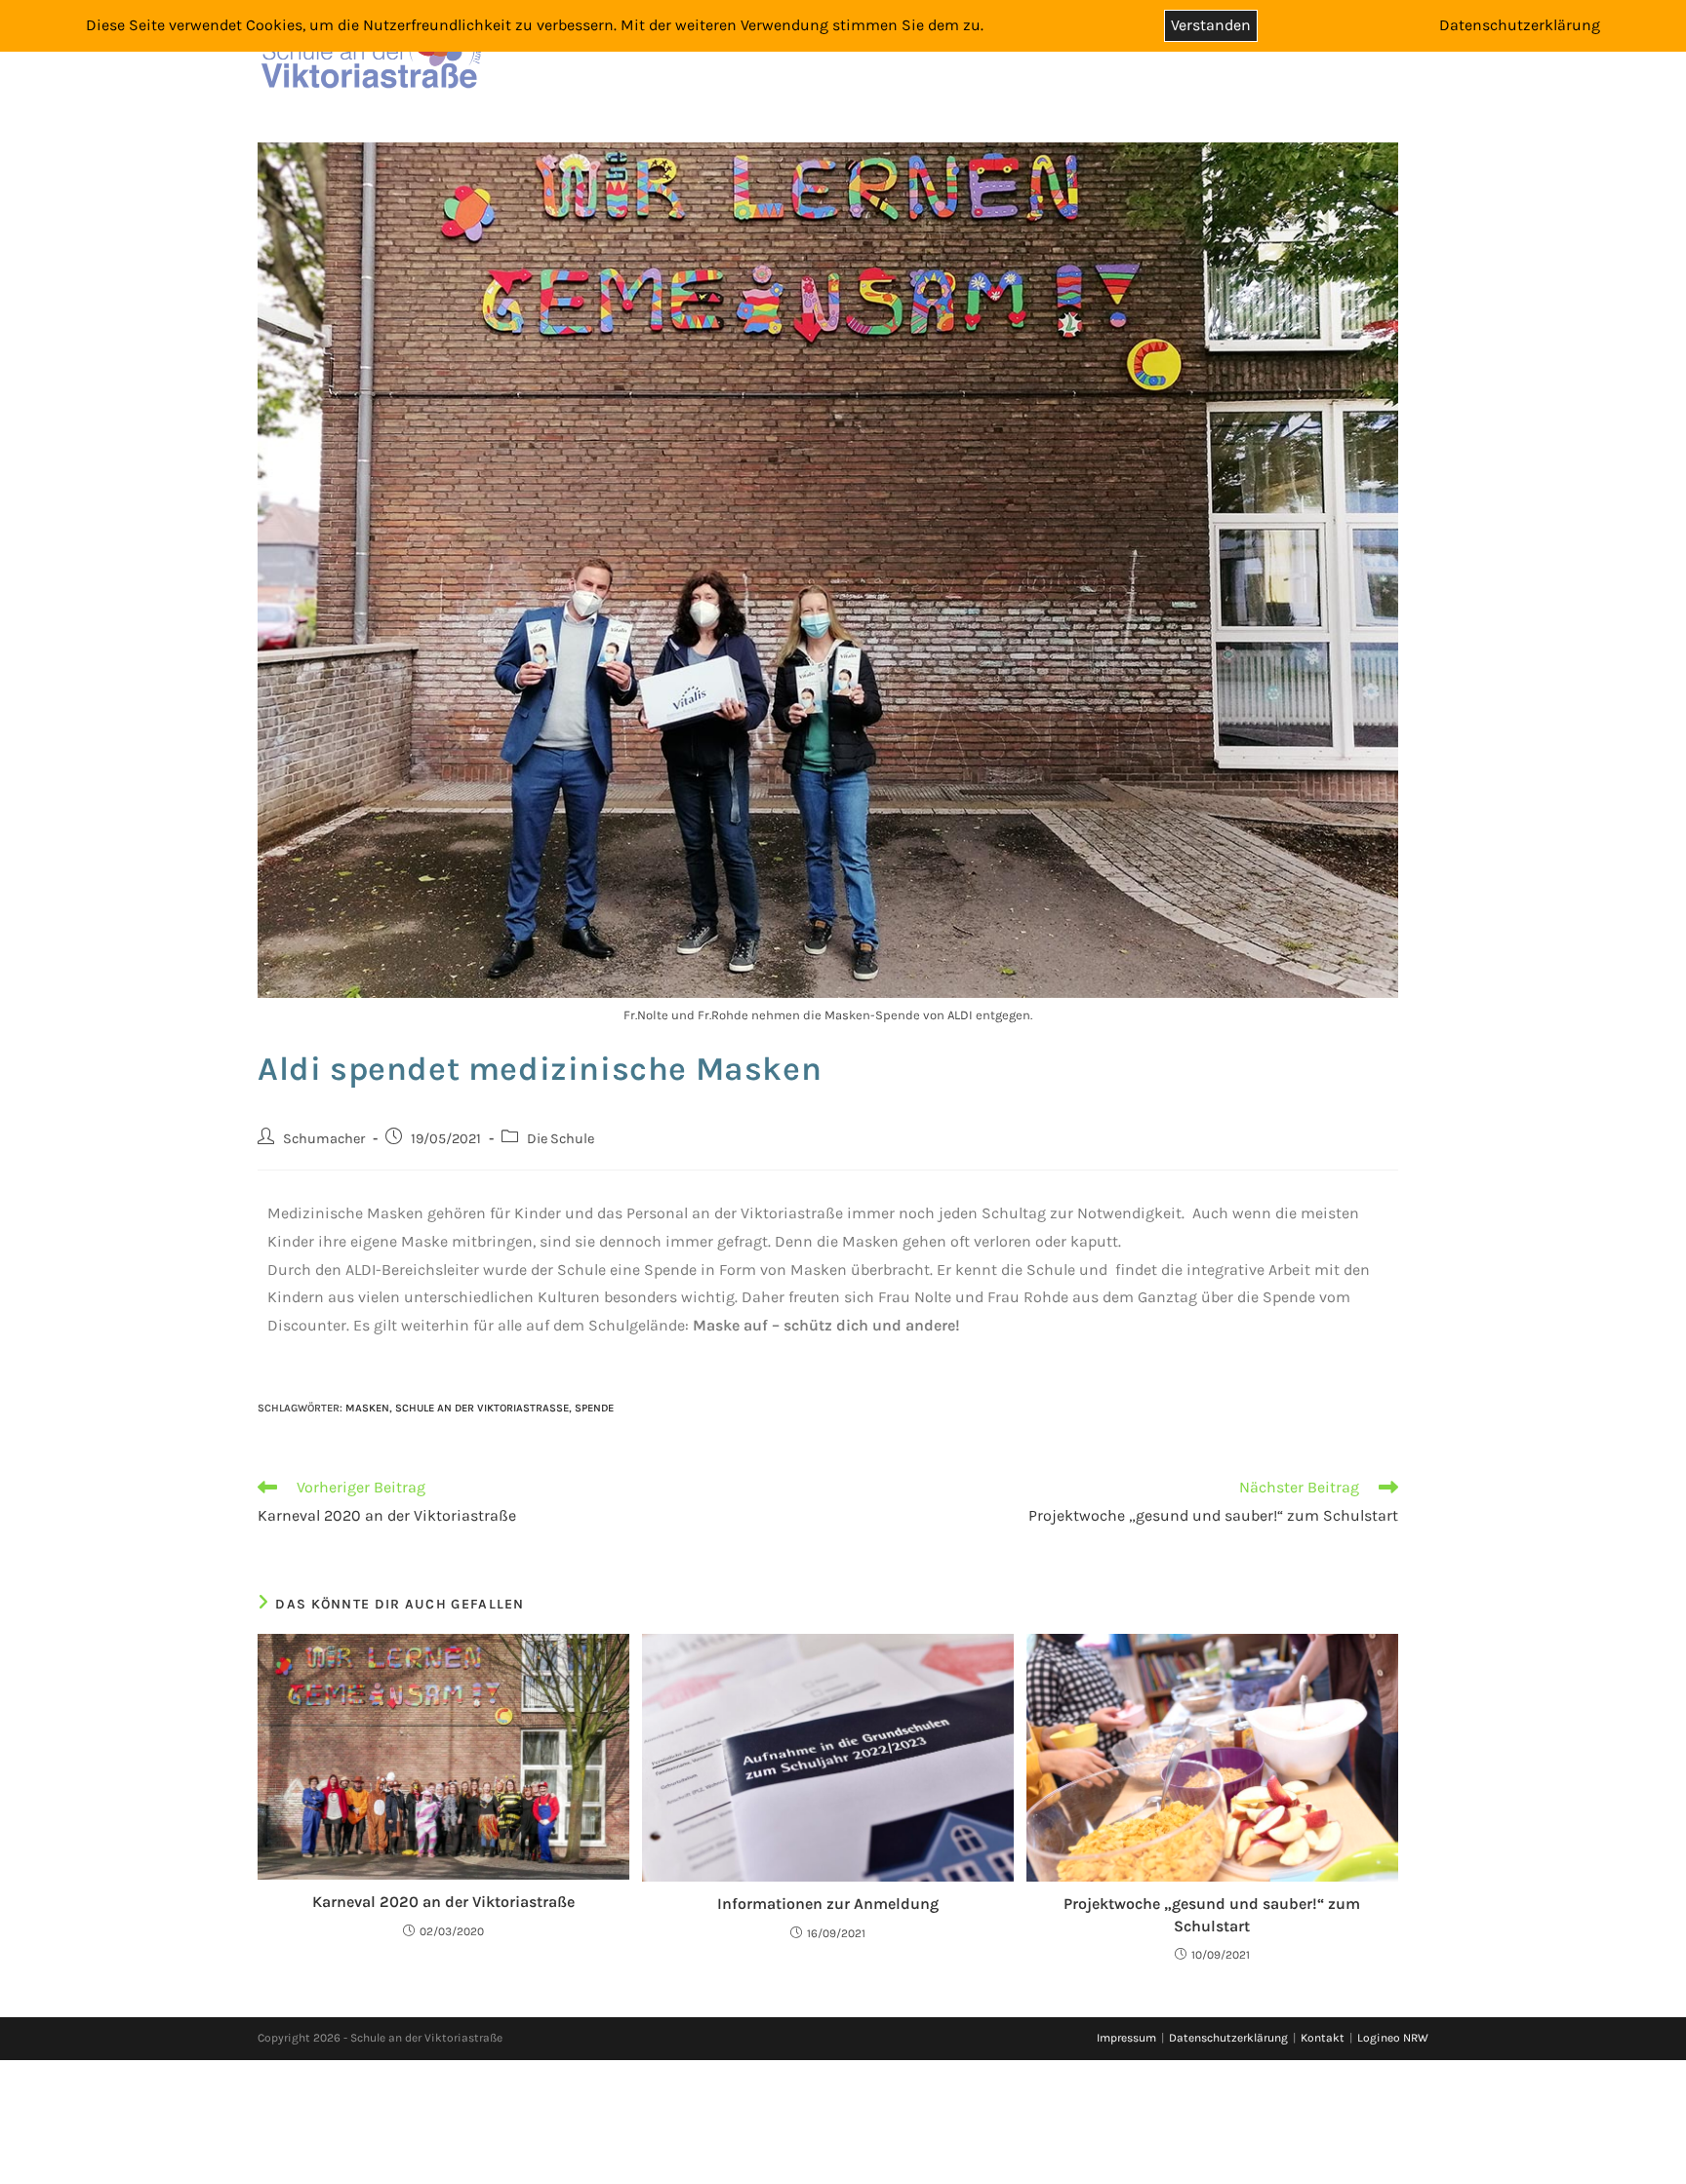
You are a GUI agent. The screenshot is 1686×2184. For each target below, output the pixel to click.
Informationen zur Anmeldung (828, 1904)
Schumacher (324, 1139)
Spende (594, 1408)
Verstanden (1211, 25)
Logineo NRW (1393, 2038)
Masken (367, 1408)
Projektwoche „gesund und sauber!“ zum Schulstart (1212, 1914)
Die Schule (561, 1139)
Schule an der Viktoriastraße (482, 1408)
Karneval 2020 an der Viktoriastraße (443, 1902)
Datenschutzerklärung (1228, 2038)
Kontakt (1323, 2038)
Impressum (1126, 2038)
